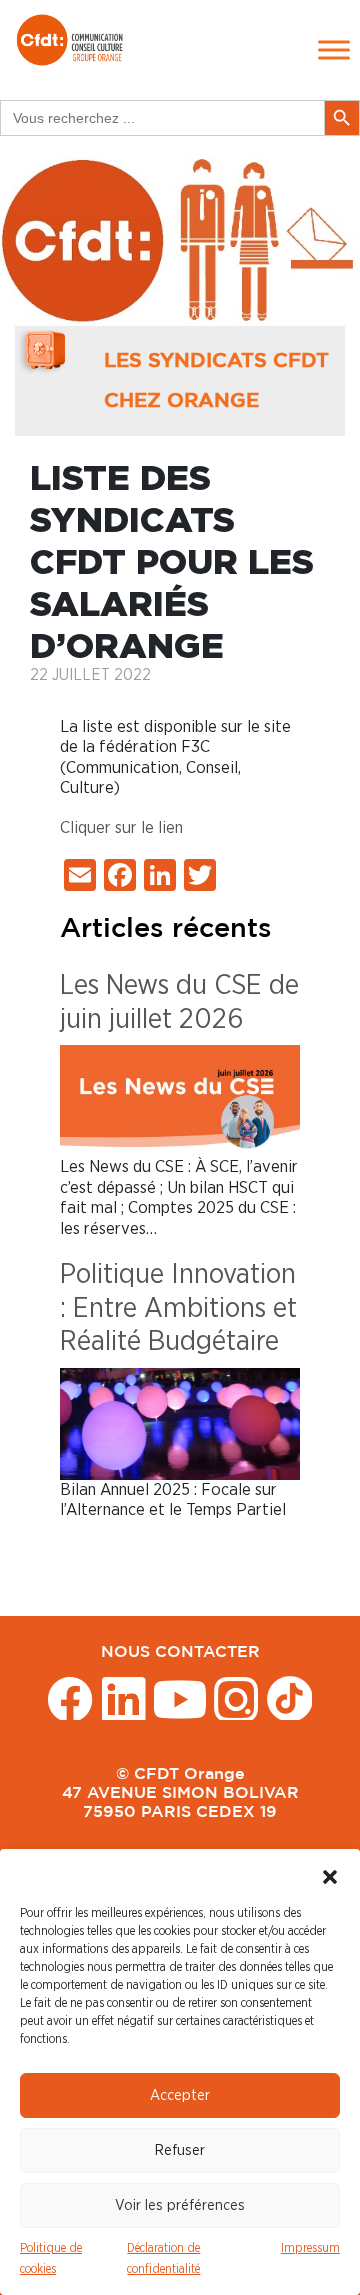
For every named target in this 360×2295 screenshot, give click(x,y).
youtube (180, 1697)
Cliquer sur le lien (121, 827)
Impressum (310, 2248)
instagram (236, 1697)
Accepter (180, 2095)
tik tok (289, 1697)
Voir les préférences (180, 2205)
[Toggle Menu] (334, 50)
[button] (330, 1874)
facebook (70, 1697)
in (123, 1697)
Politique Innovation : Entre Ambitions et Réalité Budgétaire (178, 1308)
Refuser (180, 2150)
